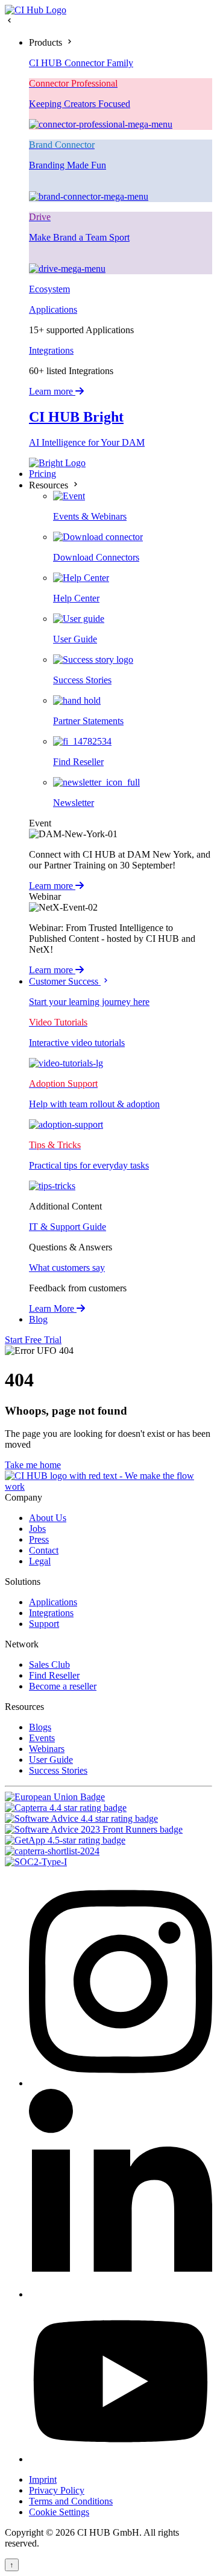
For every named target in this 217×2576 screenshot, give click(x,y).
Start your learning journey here (89, 1002)
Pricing (42, 474)
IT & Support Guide (68, 1227)
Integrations (51, 350)
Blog (38, 1319)
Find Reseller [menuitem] (54, 1675)
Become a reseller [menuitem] (63, 1686)
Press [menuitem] (39, 1539)
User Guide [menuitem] (51, 1760)
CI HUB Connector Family (81, 63)
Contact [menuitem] (44, 1550)
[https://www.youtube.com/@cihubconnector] (121, 2459)
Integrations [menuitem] (51, 1613)
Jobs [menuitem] (37, 1529)
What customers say (67, 1268)
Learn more (52, 391)
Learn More (53, 1308)
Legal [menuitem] (40, 1561)
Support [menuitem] (44, 1624)
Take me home (33, 1465)
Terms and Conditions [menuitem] (71, 2501)
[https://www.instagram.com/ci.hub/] (121, 2083)
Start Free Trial (33, 1340)
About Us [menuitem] (48, 1518)
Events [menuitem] (42, 1738)
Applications (53, 309)
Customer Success (65, 981)
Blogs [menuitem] (40, 1727)
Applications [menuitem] (53, 1602)
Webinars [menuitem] (47, 1749)
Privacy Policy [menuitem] (57, 2490)
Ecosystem (49, 289)
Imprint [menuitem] (43, 2479)
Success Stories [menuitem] (58, 1770)
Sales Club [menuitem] (49, 1665)
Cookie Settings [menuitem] (59, 2512)
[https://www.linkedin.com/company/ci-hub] (121, 2294)
